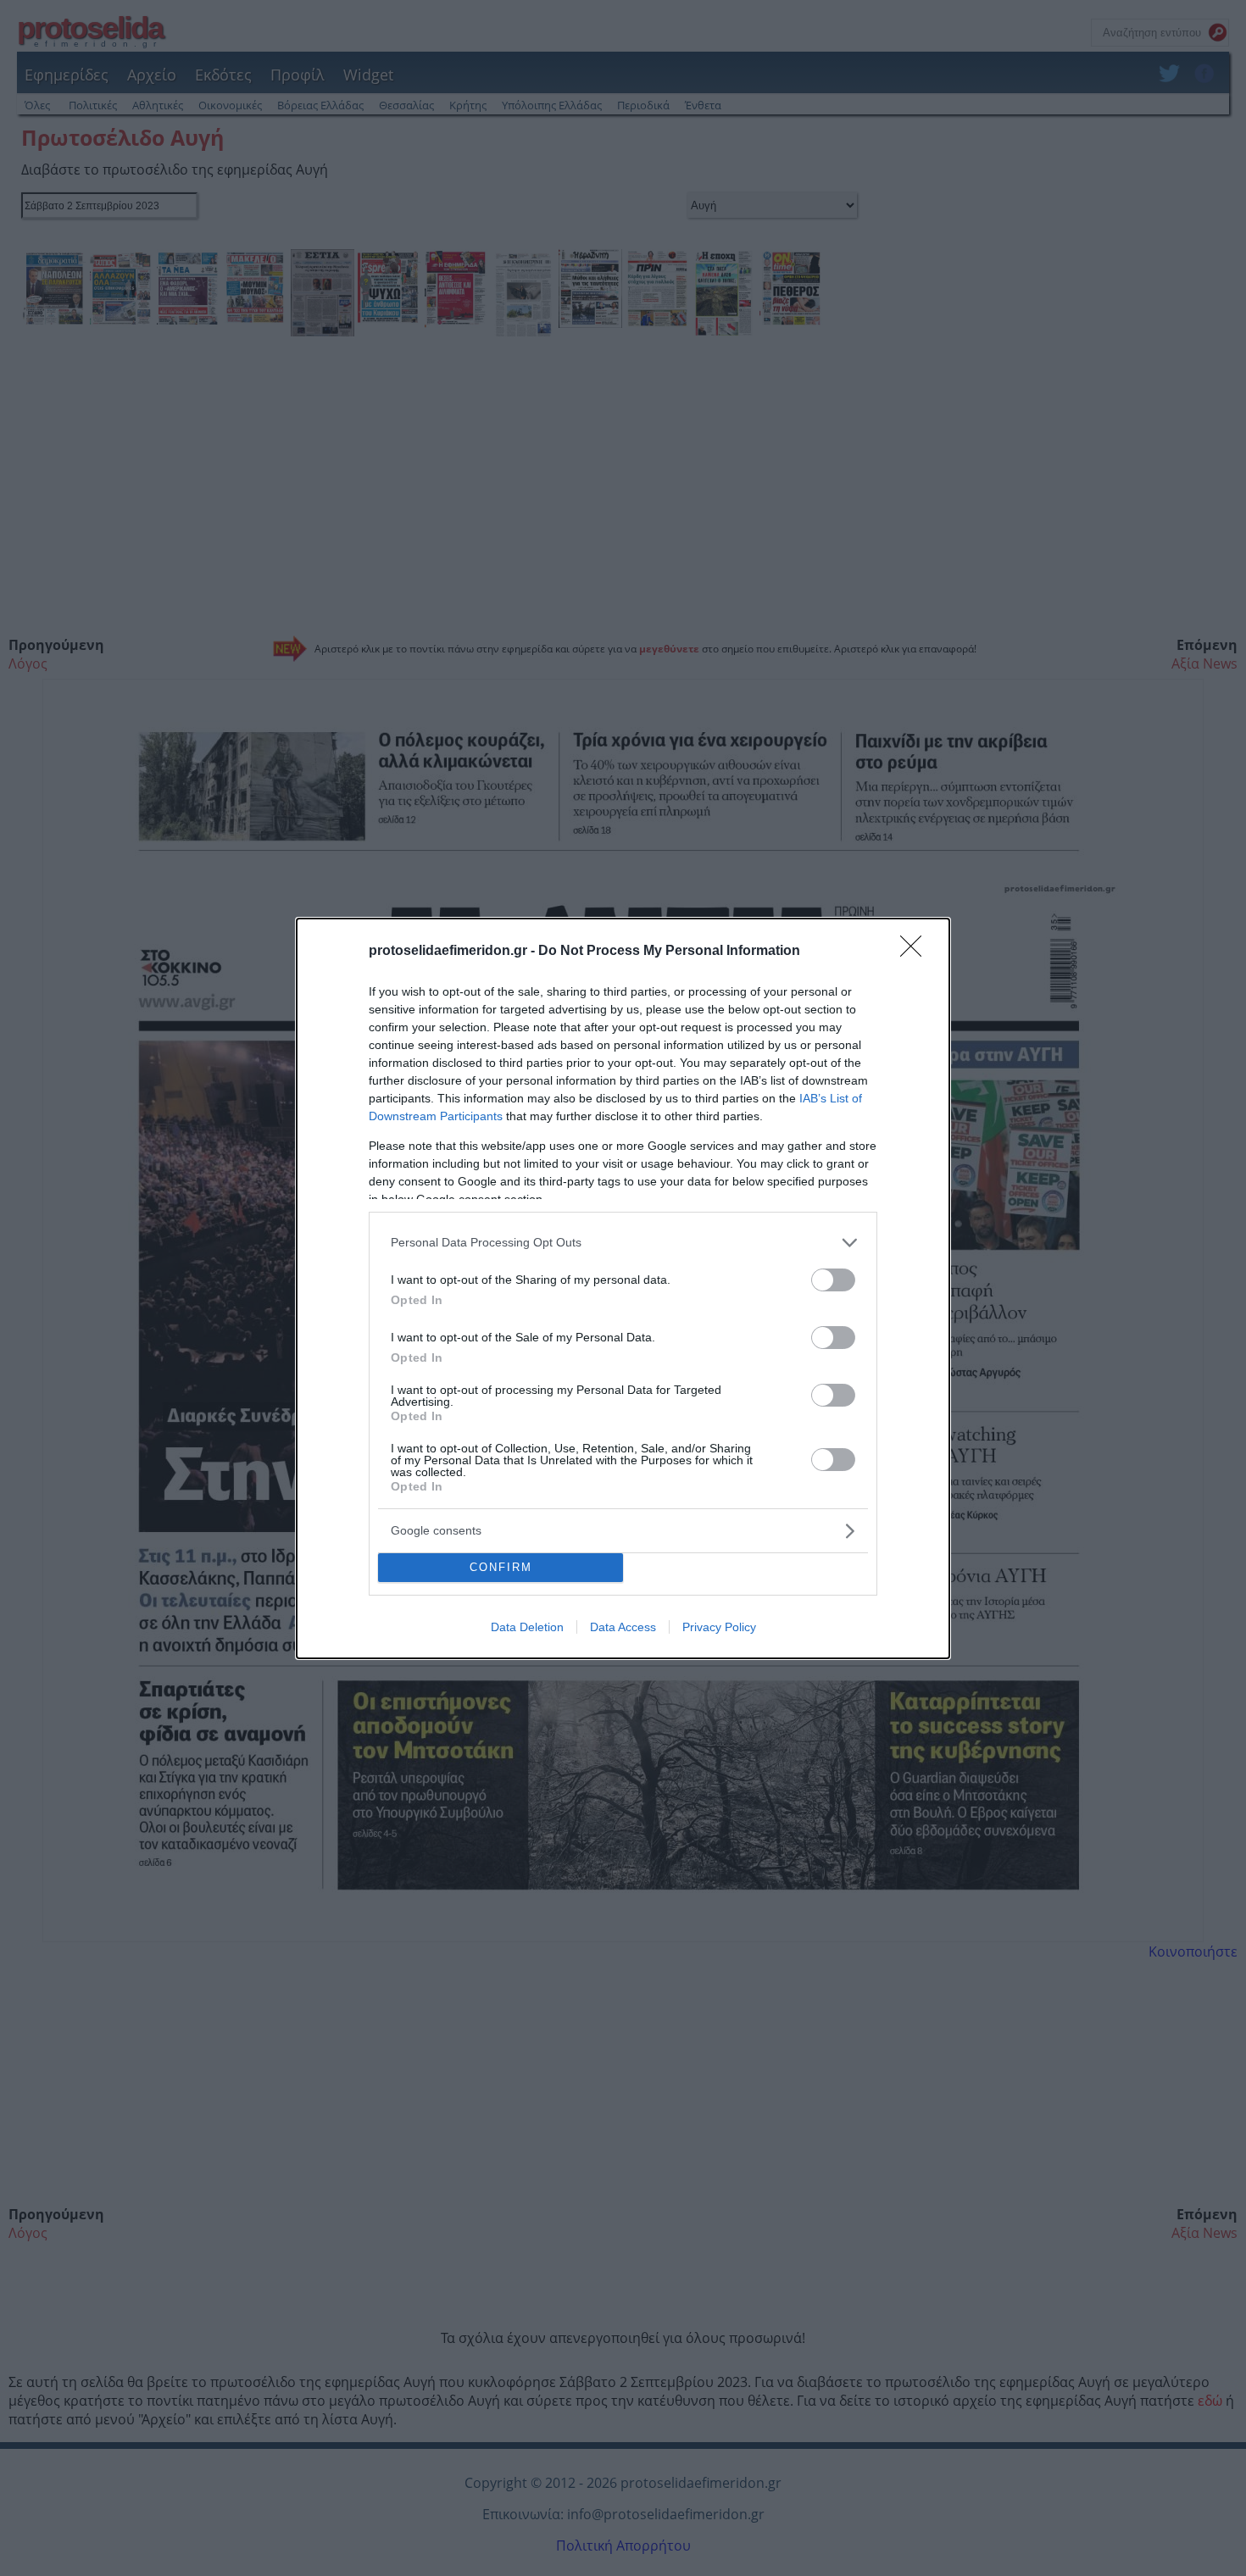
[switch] (833, 1280)
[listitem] (623, 1243)
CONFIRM (501, 1567)
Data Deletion (527, 1627)
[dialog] (623, 1288)
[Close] (916, 952)
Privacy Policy (719, 1627)
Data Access (623, 1627)
